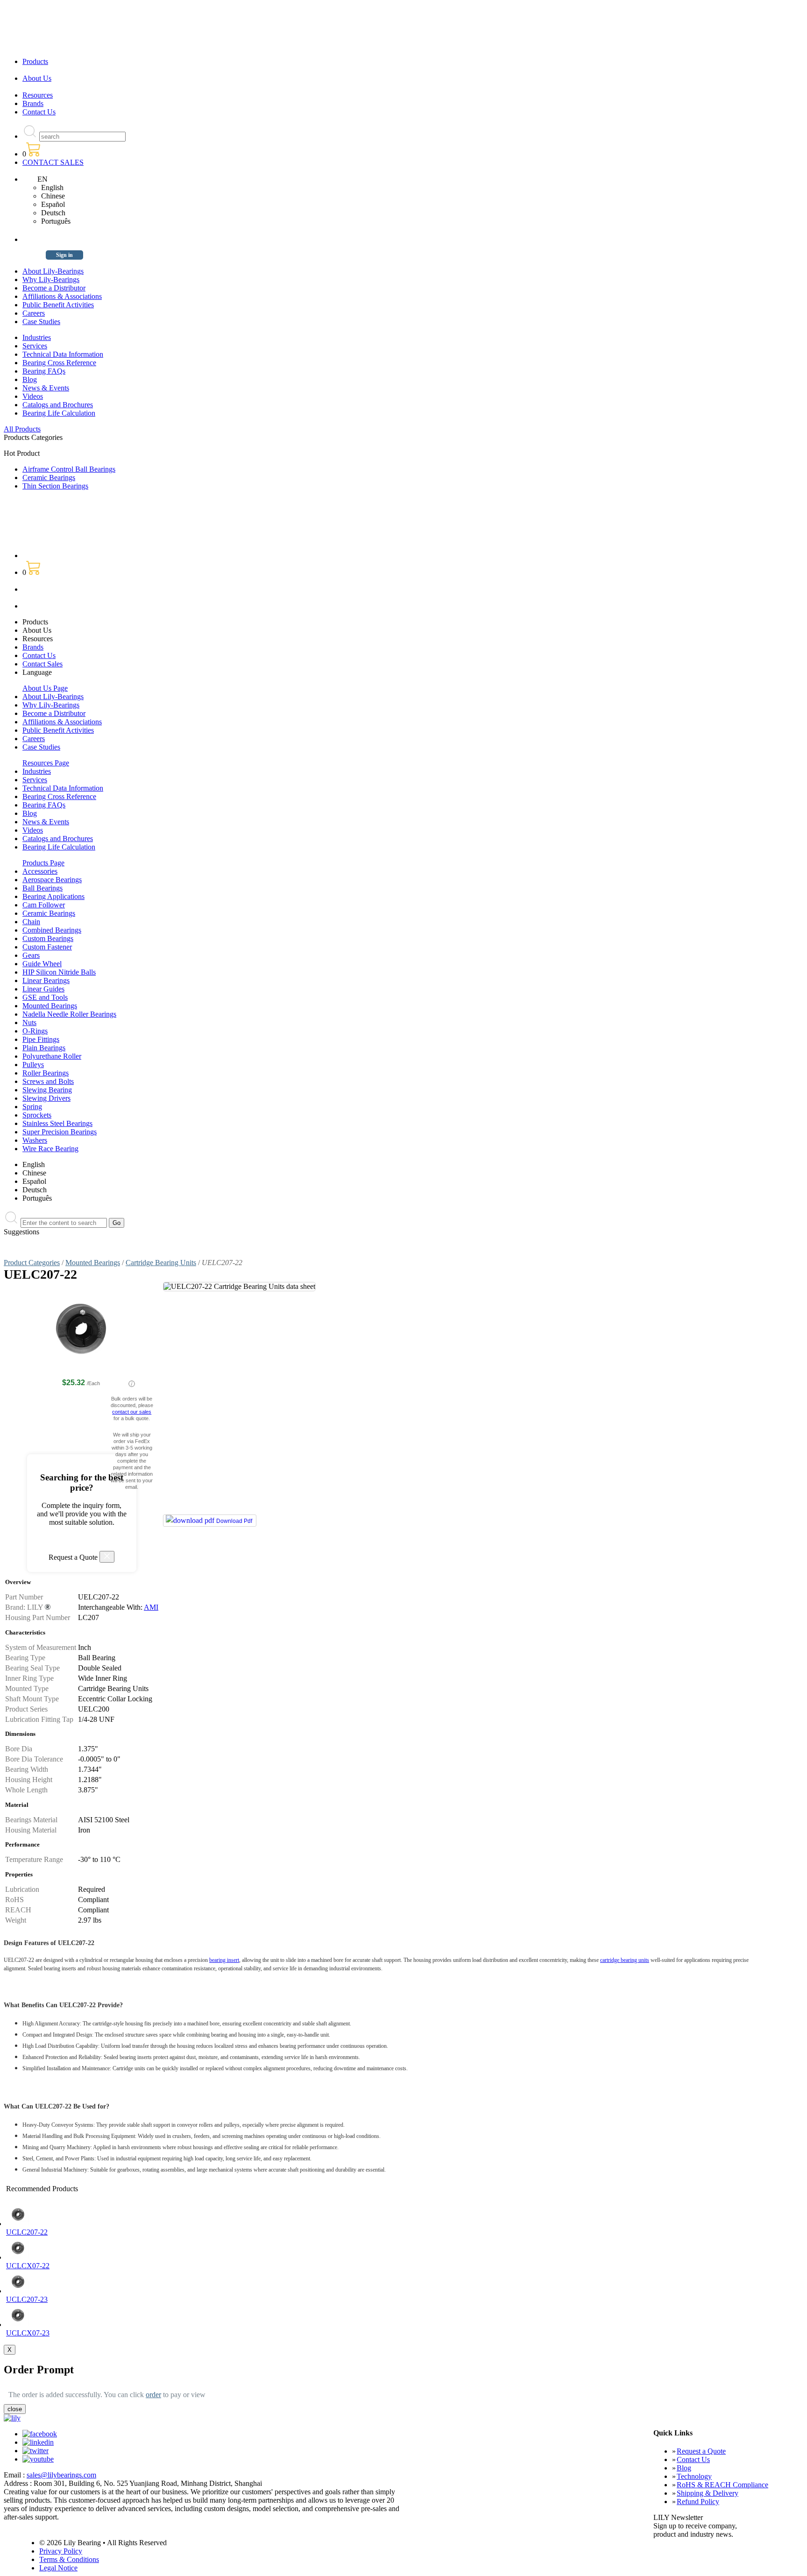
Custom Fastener (47, 947)
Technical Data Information (63, 354)
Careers (34, 313)
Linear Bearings (46, 980)
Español (53, 204)
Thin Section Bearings (55, 486)
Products (35, 61)
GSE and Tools (45, 997)
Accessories (40, 871)
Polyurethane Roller (52, 1056)
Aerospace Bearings (52, 880)
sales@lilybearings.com (61, 2475)
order (153, 2395)
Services (35, 346)
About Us (37, 78)
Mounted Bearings (50, 1006)
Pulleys (33, 1065)
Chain (31, 922)
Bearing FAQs (44, 371)
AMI (151, 1607)
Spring (32, 1107)
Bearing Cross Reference (59, 363)
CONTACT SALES (53, 162)
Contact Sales (42, 664)
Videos (33, 396)
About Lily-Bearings (53, 271)
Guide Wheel (42, 964)
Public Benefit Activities (58, 305)
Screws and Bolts (48, 1081)
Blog (30, 379)
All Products (22, 429)
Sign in (64, 255)
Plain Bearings (44, 1048)
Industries (37, 337)
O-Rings (35, 1031)
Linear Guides (43, 989)
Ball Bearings (42, 888)
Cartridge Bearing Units (161, 1263)
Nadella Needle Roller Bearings (69, 1014)
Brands (33, 103)
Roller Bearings (46, 1073)
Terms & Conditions (69, 2559)
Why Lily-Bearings (51, 280)
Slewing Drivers (46, 1098)
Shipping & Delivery (708, 2493)
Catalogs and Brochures (58, 405)
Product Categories (32, 1263)
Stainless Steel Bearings (57, 1123)
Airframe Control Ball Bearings (69, 469)
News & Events (46, 388)
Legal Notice (58, 2568)
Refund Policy (698, 2502)
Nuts (29, 1023)
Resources (38, 95)
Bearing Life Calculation (59, 413)
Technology (694, 2476)
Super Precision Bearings (60, 1132)
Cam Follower (44, 905)
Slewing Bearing (47, 1090)
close (15, 2409)
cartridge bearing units (625, 1960)
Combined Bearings (52, 930)
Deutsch (53, 213)
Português (56, 221)
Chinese (53, 196)
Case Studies (41, 322)
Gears (31, 955)
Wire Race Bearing (50, 1149)
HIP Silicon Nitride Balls (59, 972)
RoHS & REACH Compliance (722, 2485)
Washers (35, 1140)
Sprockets (37, 1115)
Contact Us (39, 112)
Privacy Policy (61, 2551)
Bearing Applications (53, 896)
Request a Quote (701, 2451)
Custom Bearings (48, 938)
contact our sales (132, 1412)
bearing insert (224, 1960)
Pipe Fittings (41, 1039)
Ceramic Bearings (49, 478)
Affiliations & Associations (62, 296)
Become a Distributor (54, 288)
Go (117, 1223)
